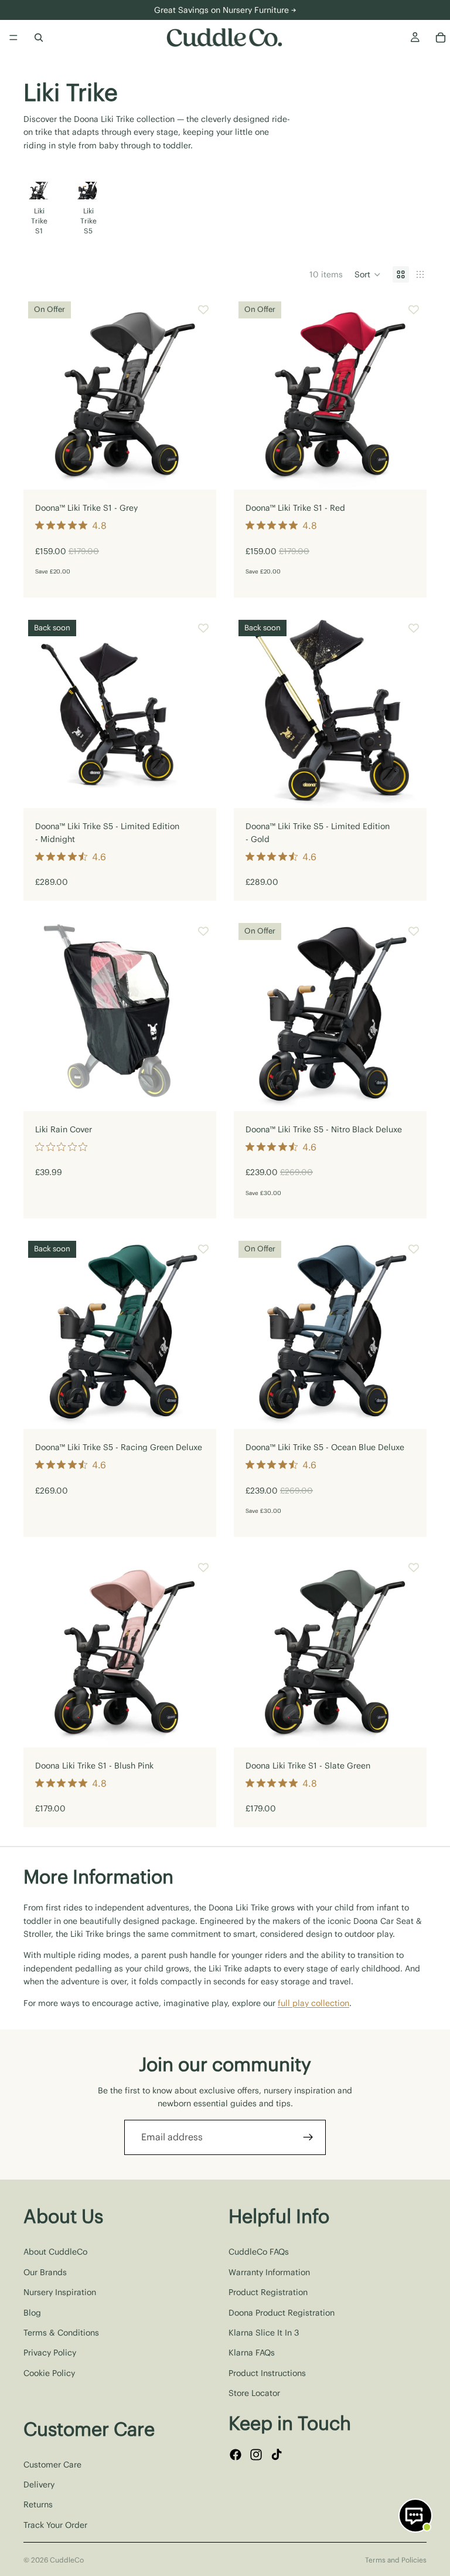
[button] (368, 274)
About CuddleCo (55, 2252)
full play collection (313, 2003)
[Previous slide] (41, 393)
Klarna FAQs (252, 2353)
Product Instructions (267, 2373)
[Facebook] (236, 2454)
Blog (32, 2312)
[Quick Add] (198, 471)
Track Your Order (55, 2524)
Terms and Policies (396, 2560)
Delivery (39, 2485)
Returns (38, 2504)
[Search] (39, 38)
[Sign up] (308, 2137)
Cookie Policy (49, 2373)
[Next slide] (412, 210)
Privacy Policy (50, 2353)
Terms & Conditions (61, 2333)
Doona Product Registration (282, 2312)
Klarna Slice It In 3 (264, 2333)
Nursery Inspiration (60, 2292)
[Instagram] (256, 2454)
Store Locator (254, 2393)
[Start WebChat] (415, 2516)
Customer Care (52, 2464)
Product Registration (268, 2292)
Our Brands (45, 2272)
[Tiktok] (277, 2454)
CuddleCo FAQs (259, 2252)
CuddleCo (67, 2560)
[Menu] (13, 38)
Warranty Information (269, 2272)
